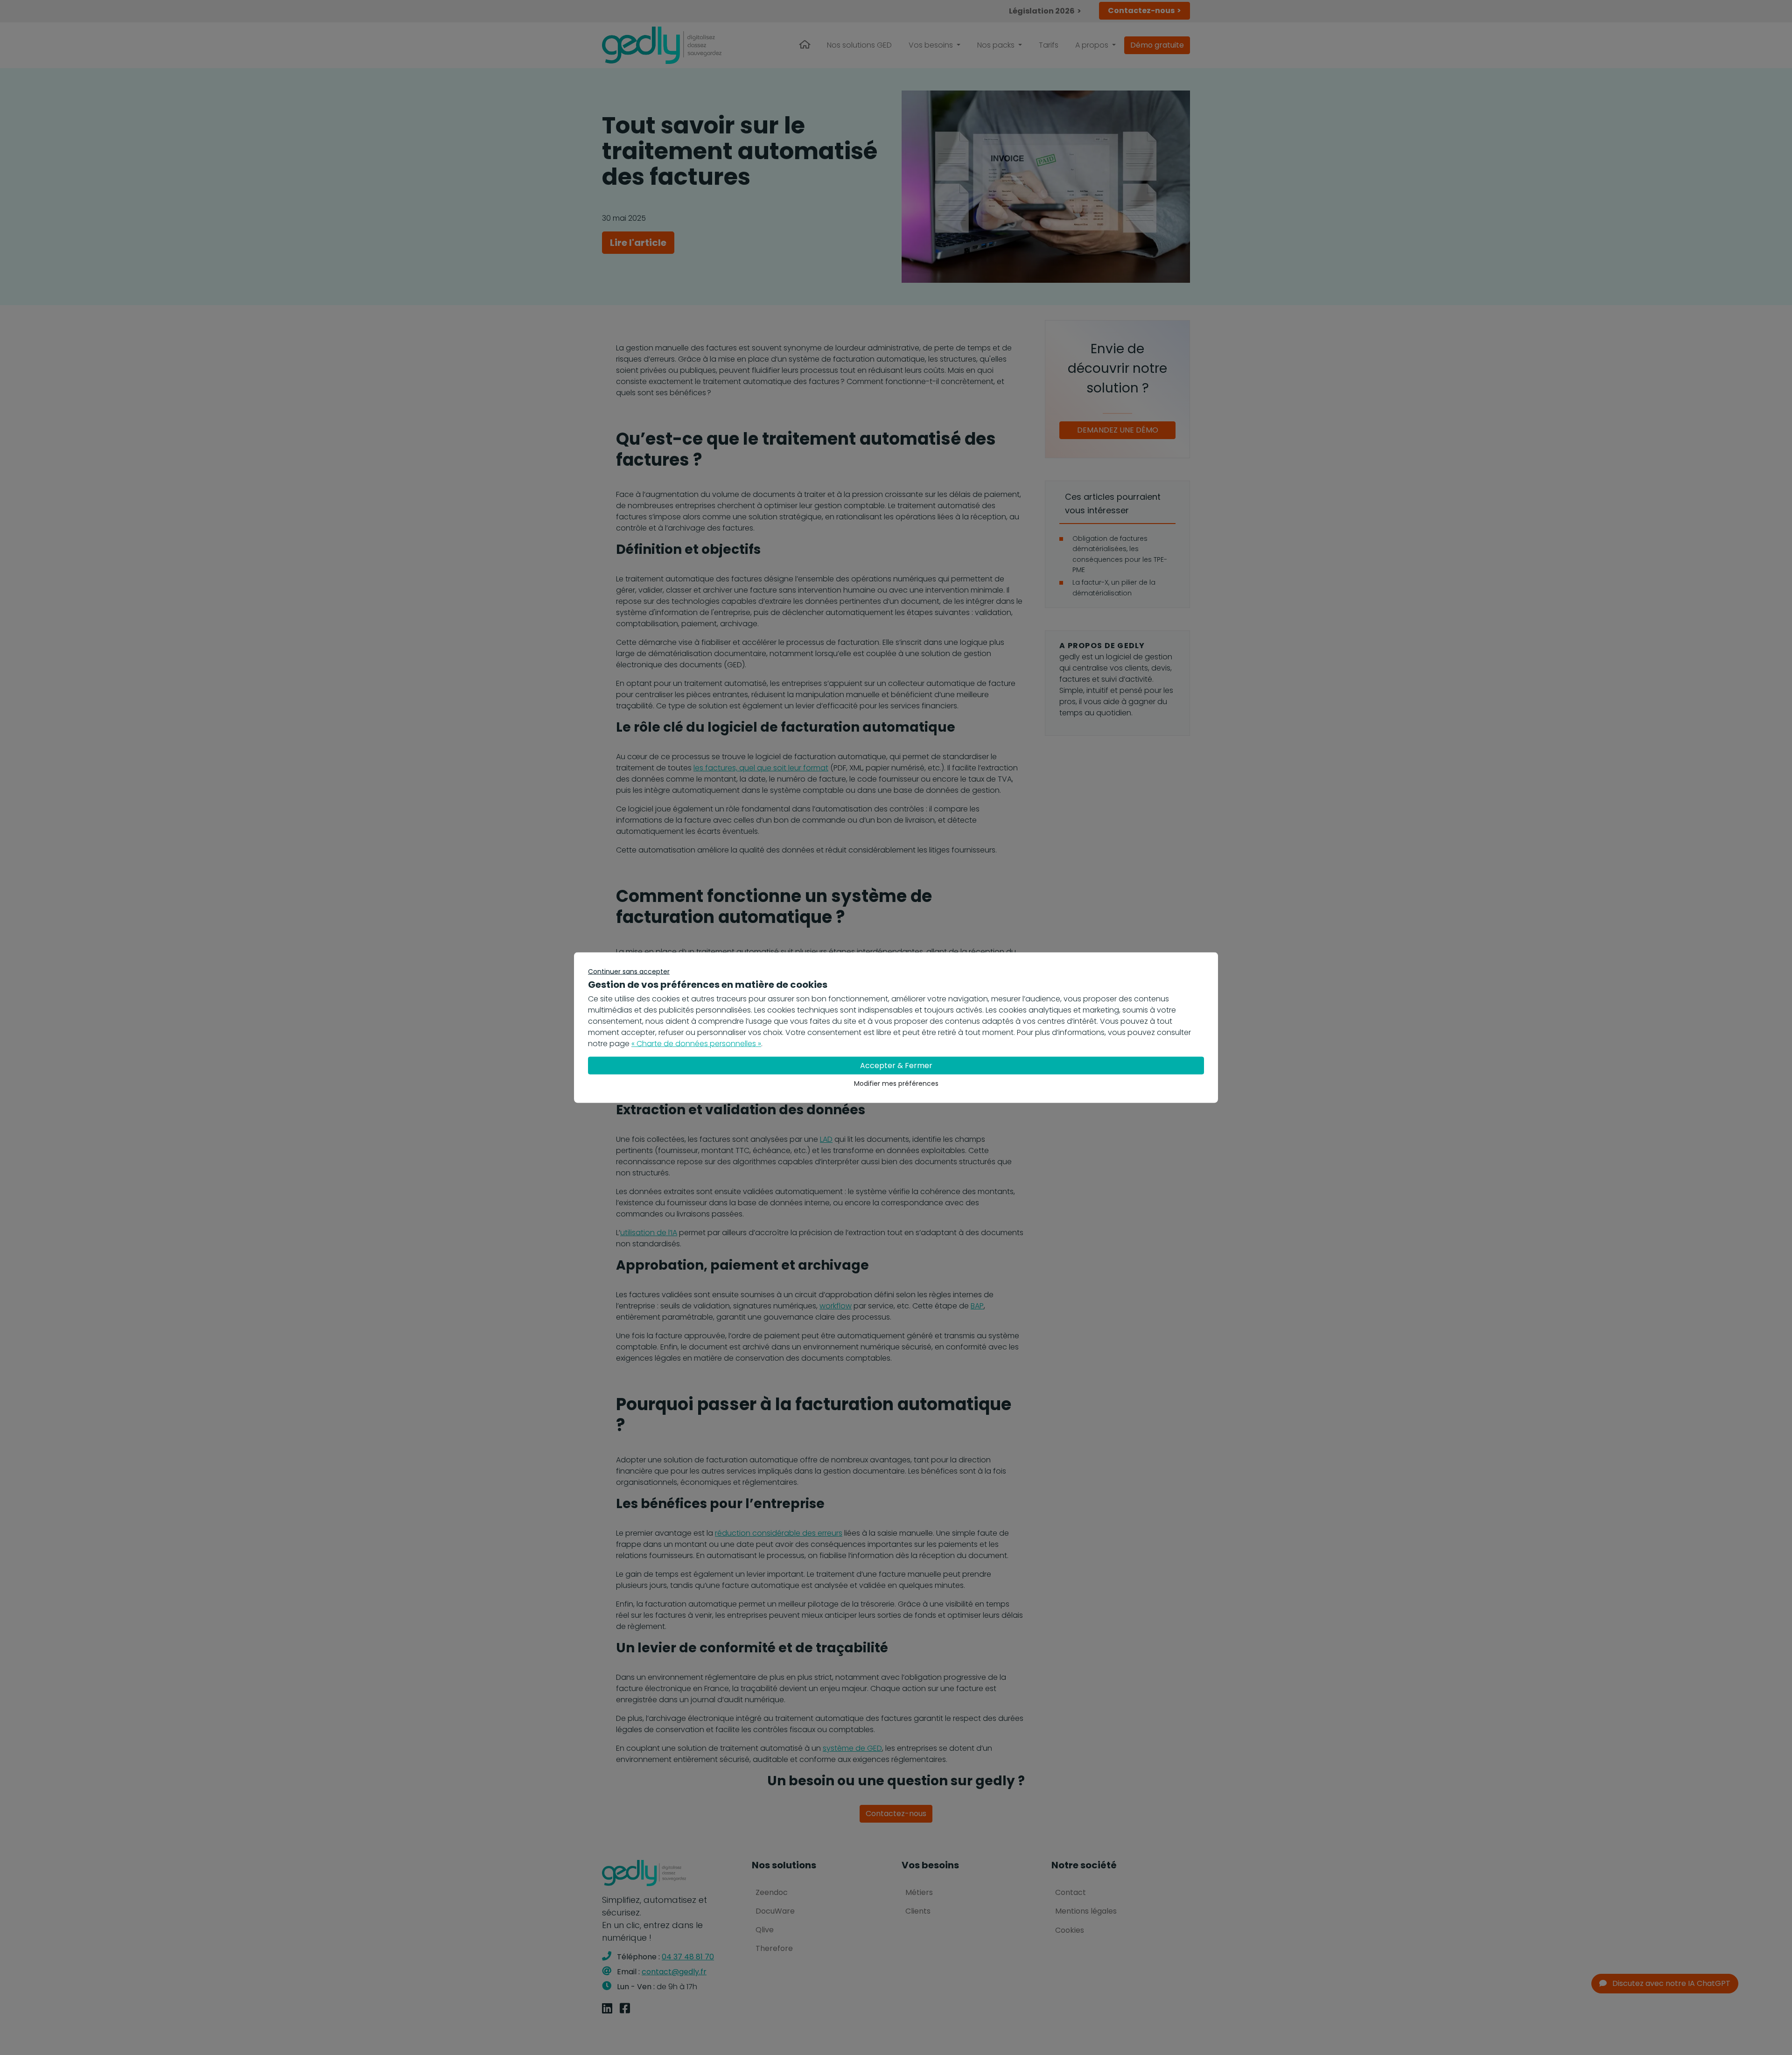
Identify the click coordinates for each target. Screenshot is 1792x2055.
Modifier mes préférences (896, 1083)
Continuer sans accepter (629, 972)
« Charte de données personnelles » (696, 1044)
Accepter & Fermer (896, 1066)
